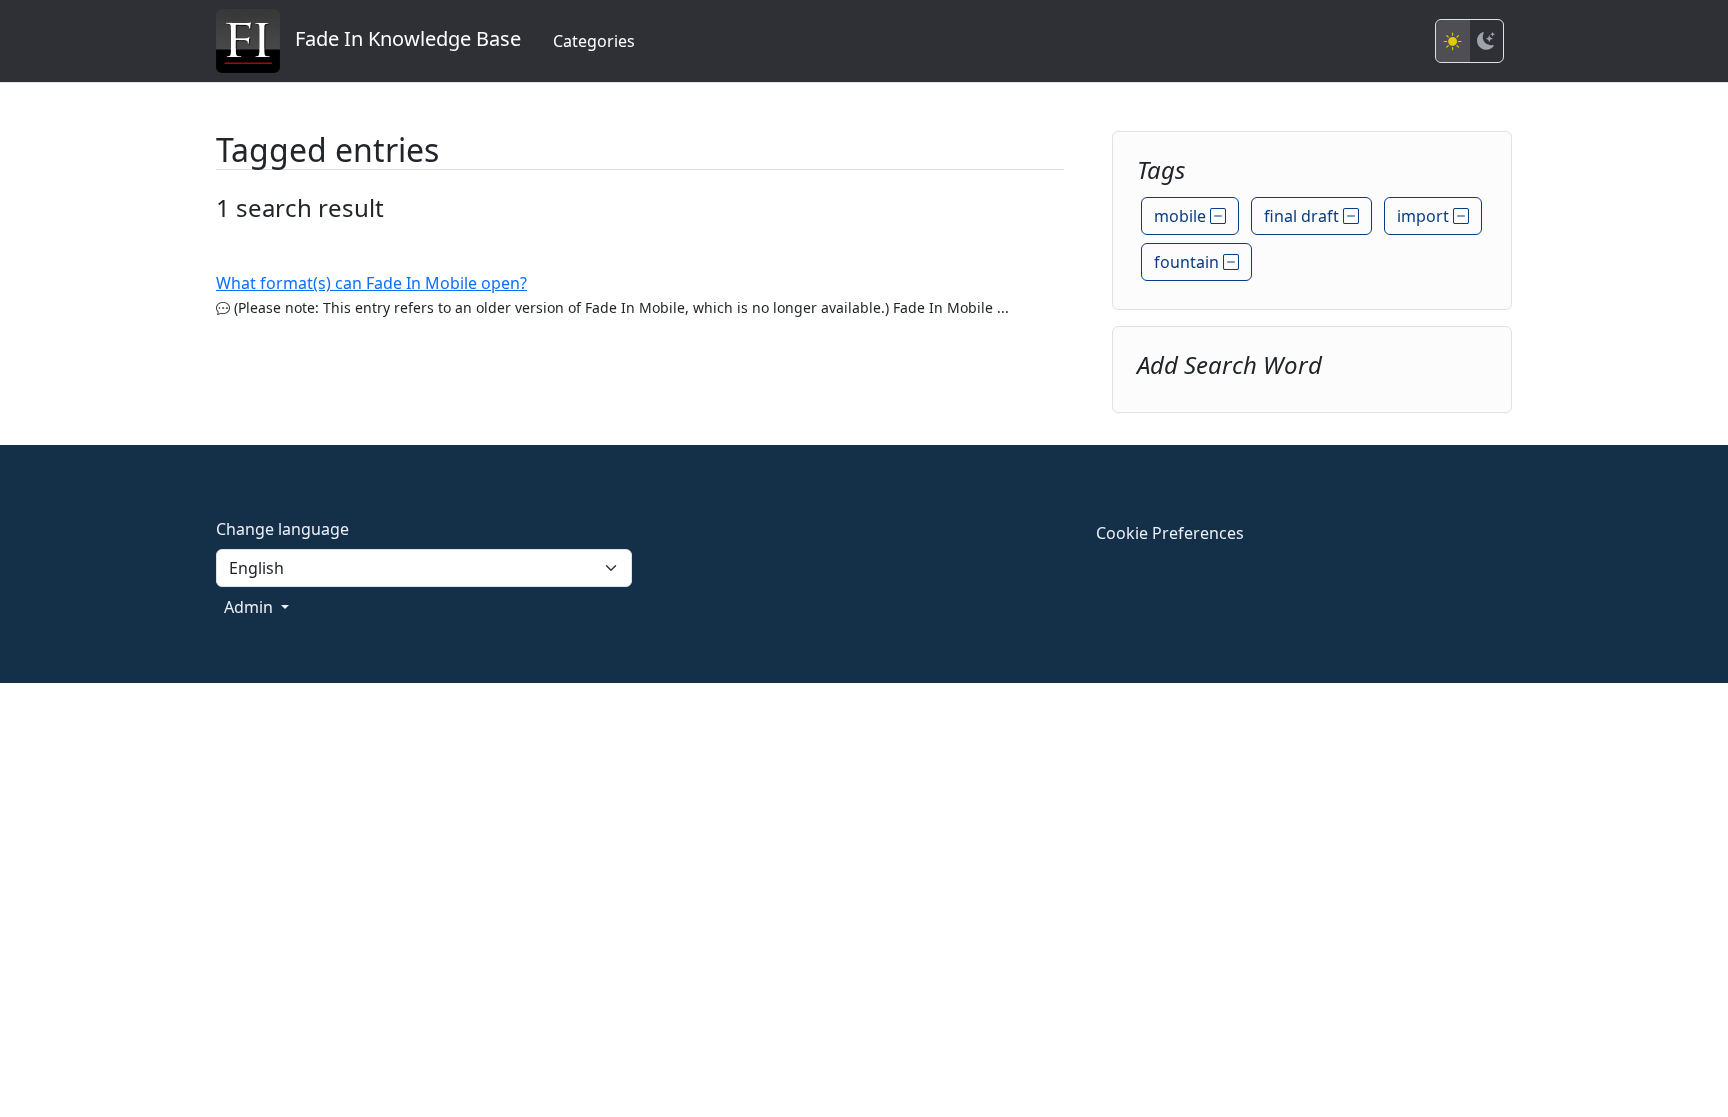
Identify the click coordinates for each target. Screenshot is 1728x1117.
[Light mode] (1453, 41)
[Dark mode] (1486, 41)
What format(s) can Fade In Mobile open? (371, 283)
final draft (1303, 216)
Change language (282, 529)
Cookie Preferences (1170, 533)
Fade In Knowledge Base (400, 38)
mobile (1182, 216)
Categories (594, 41)
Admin (250, 607)
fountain (1188, 262)
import (1425, 216)
